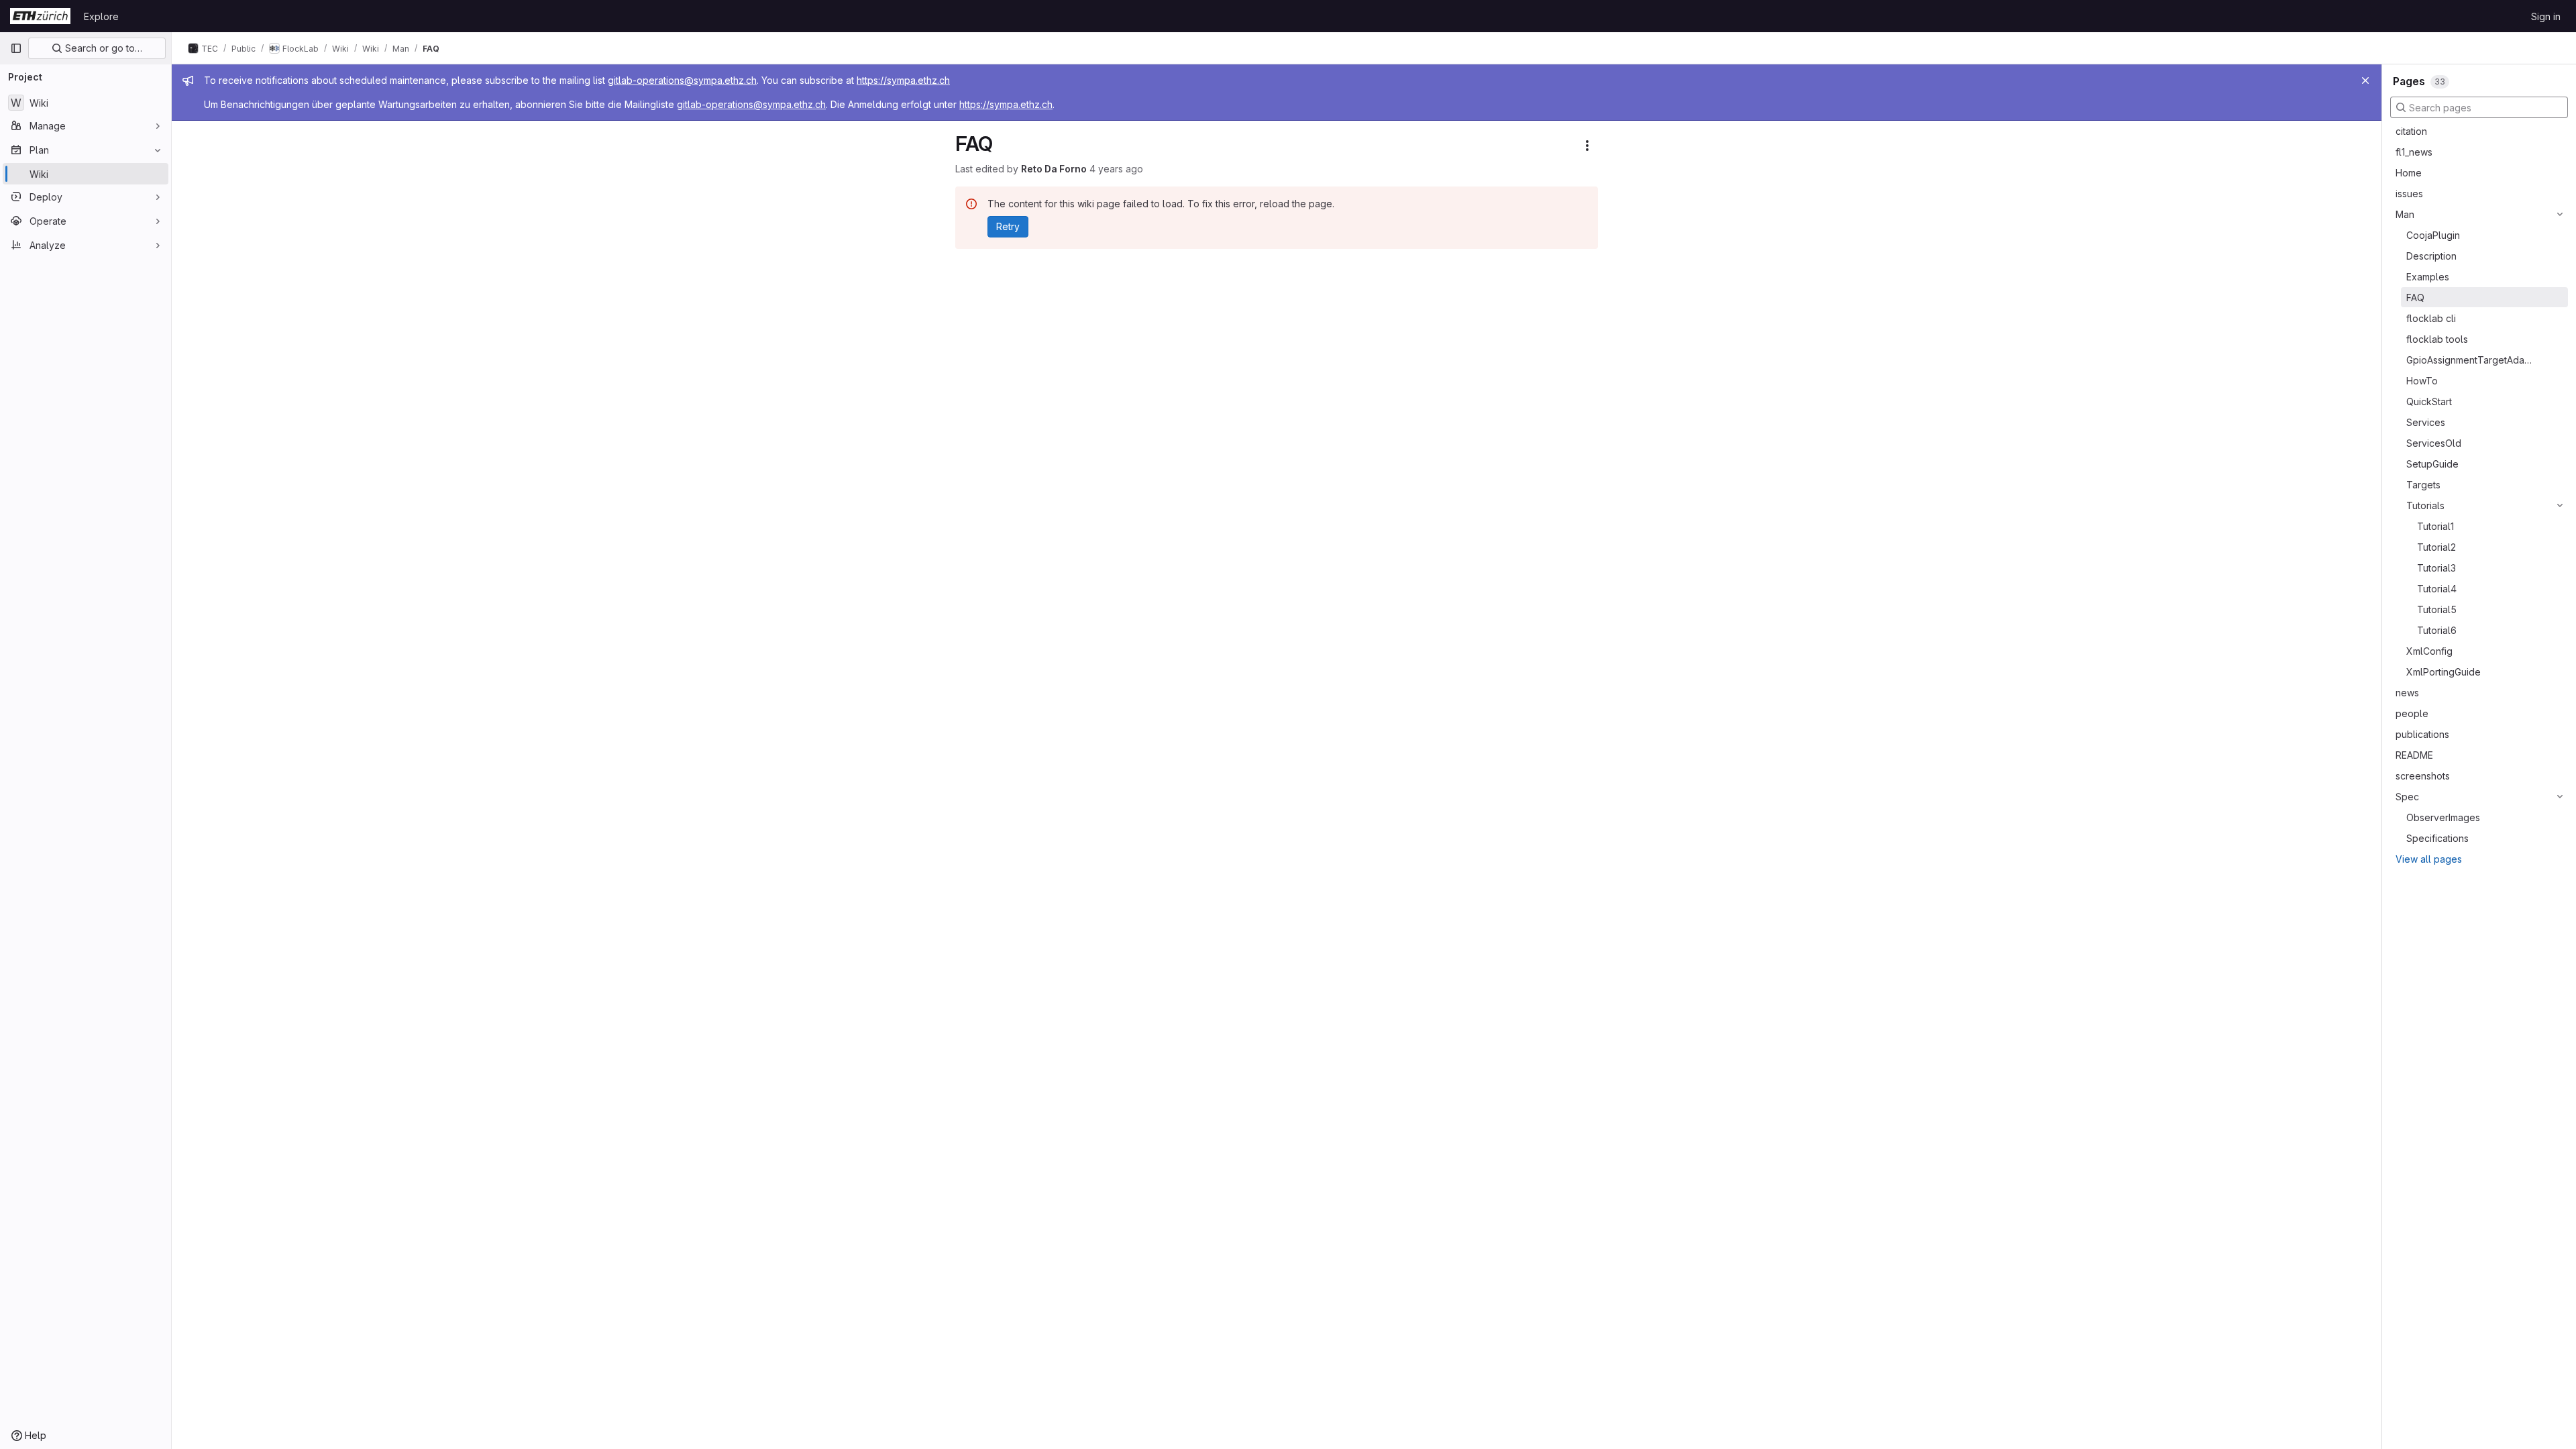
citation (2411, 131)
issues (2409, 194)
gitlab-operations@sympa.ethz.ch (682, 80)
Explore (101, 16)
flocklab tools (2437, 339)
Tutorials (2425, 505)
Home (2409, 173)
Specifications (2437, 838)
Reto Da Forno (1054, 169)
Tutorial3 (2436, 568)
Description (2431, 256)
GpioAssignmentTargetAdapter (2470, 360)
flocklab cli (2431, 318)
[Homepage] (40, 16)
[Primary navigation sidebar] (16, 48)
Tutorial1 (2435, 526)
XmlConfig (2429, 651)
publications (2422, 734)
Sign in (2546, 16)
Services (2426, 422)
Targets (2423, 485)
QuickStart (2429, 401)
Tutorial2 (2436, 547)
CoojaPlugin (2433, 235)
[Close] (2365, 80)
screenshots (2423, 776)
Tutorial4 (2437, 589)
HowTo (2422, 381)
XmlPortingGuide (2444, 672)
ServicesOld (2434, 443)
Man (2405, 214)
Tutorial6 (2437, 630)
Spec (2407, 797)
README (2414, 755)
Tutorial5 (2437, 609)
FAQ (2415, 298)
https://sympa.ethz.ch (903, 80)
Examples (2428, 277)
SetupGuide (2432, 464)
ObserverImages (2443, 817)
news (2407, 693)
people (2412, 713)
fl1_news (2414, 152)
